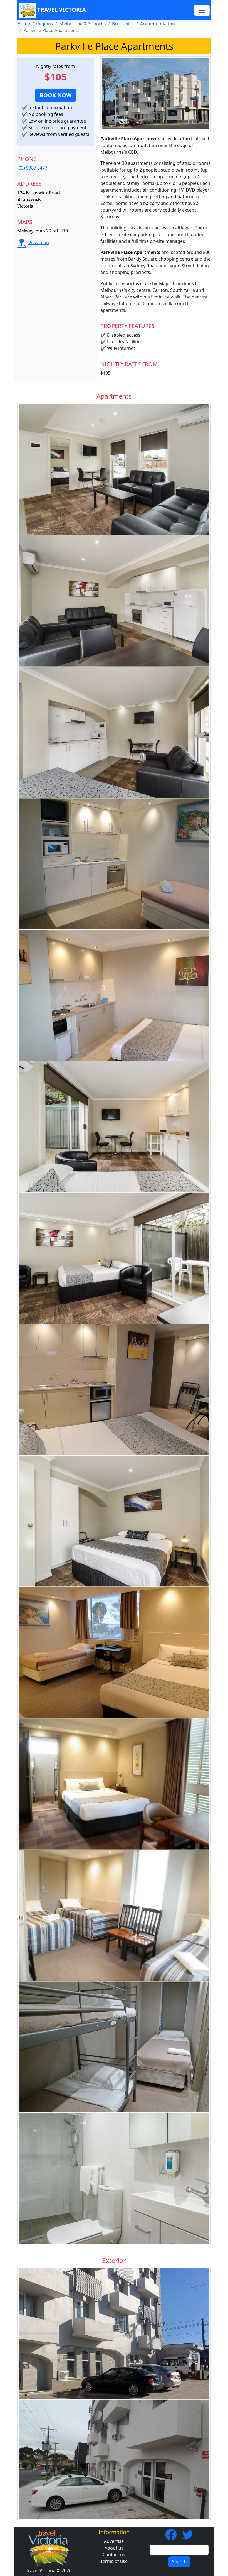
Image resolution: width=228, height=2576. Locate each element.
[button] (56, 95)
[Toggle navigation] (202, 10)
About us (114, 2548)
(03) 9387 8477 (32, 168)
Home (24, 24)
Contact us (114, 2555)
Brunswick (123, 24)
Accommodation (158, 24)
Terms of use (114, 2561)
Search (179, 2562)
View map (39, 243)
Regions (45, 24)
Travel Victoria (62, 10)
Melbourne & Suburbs (83, 24)
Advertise (114, 2541)
